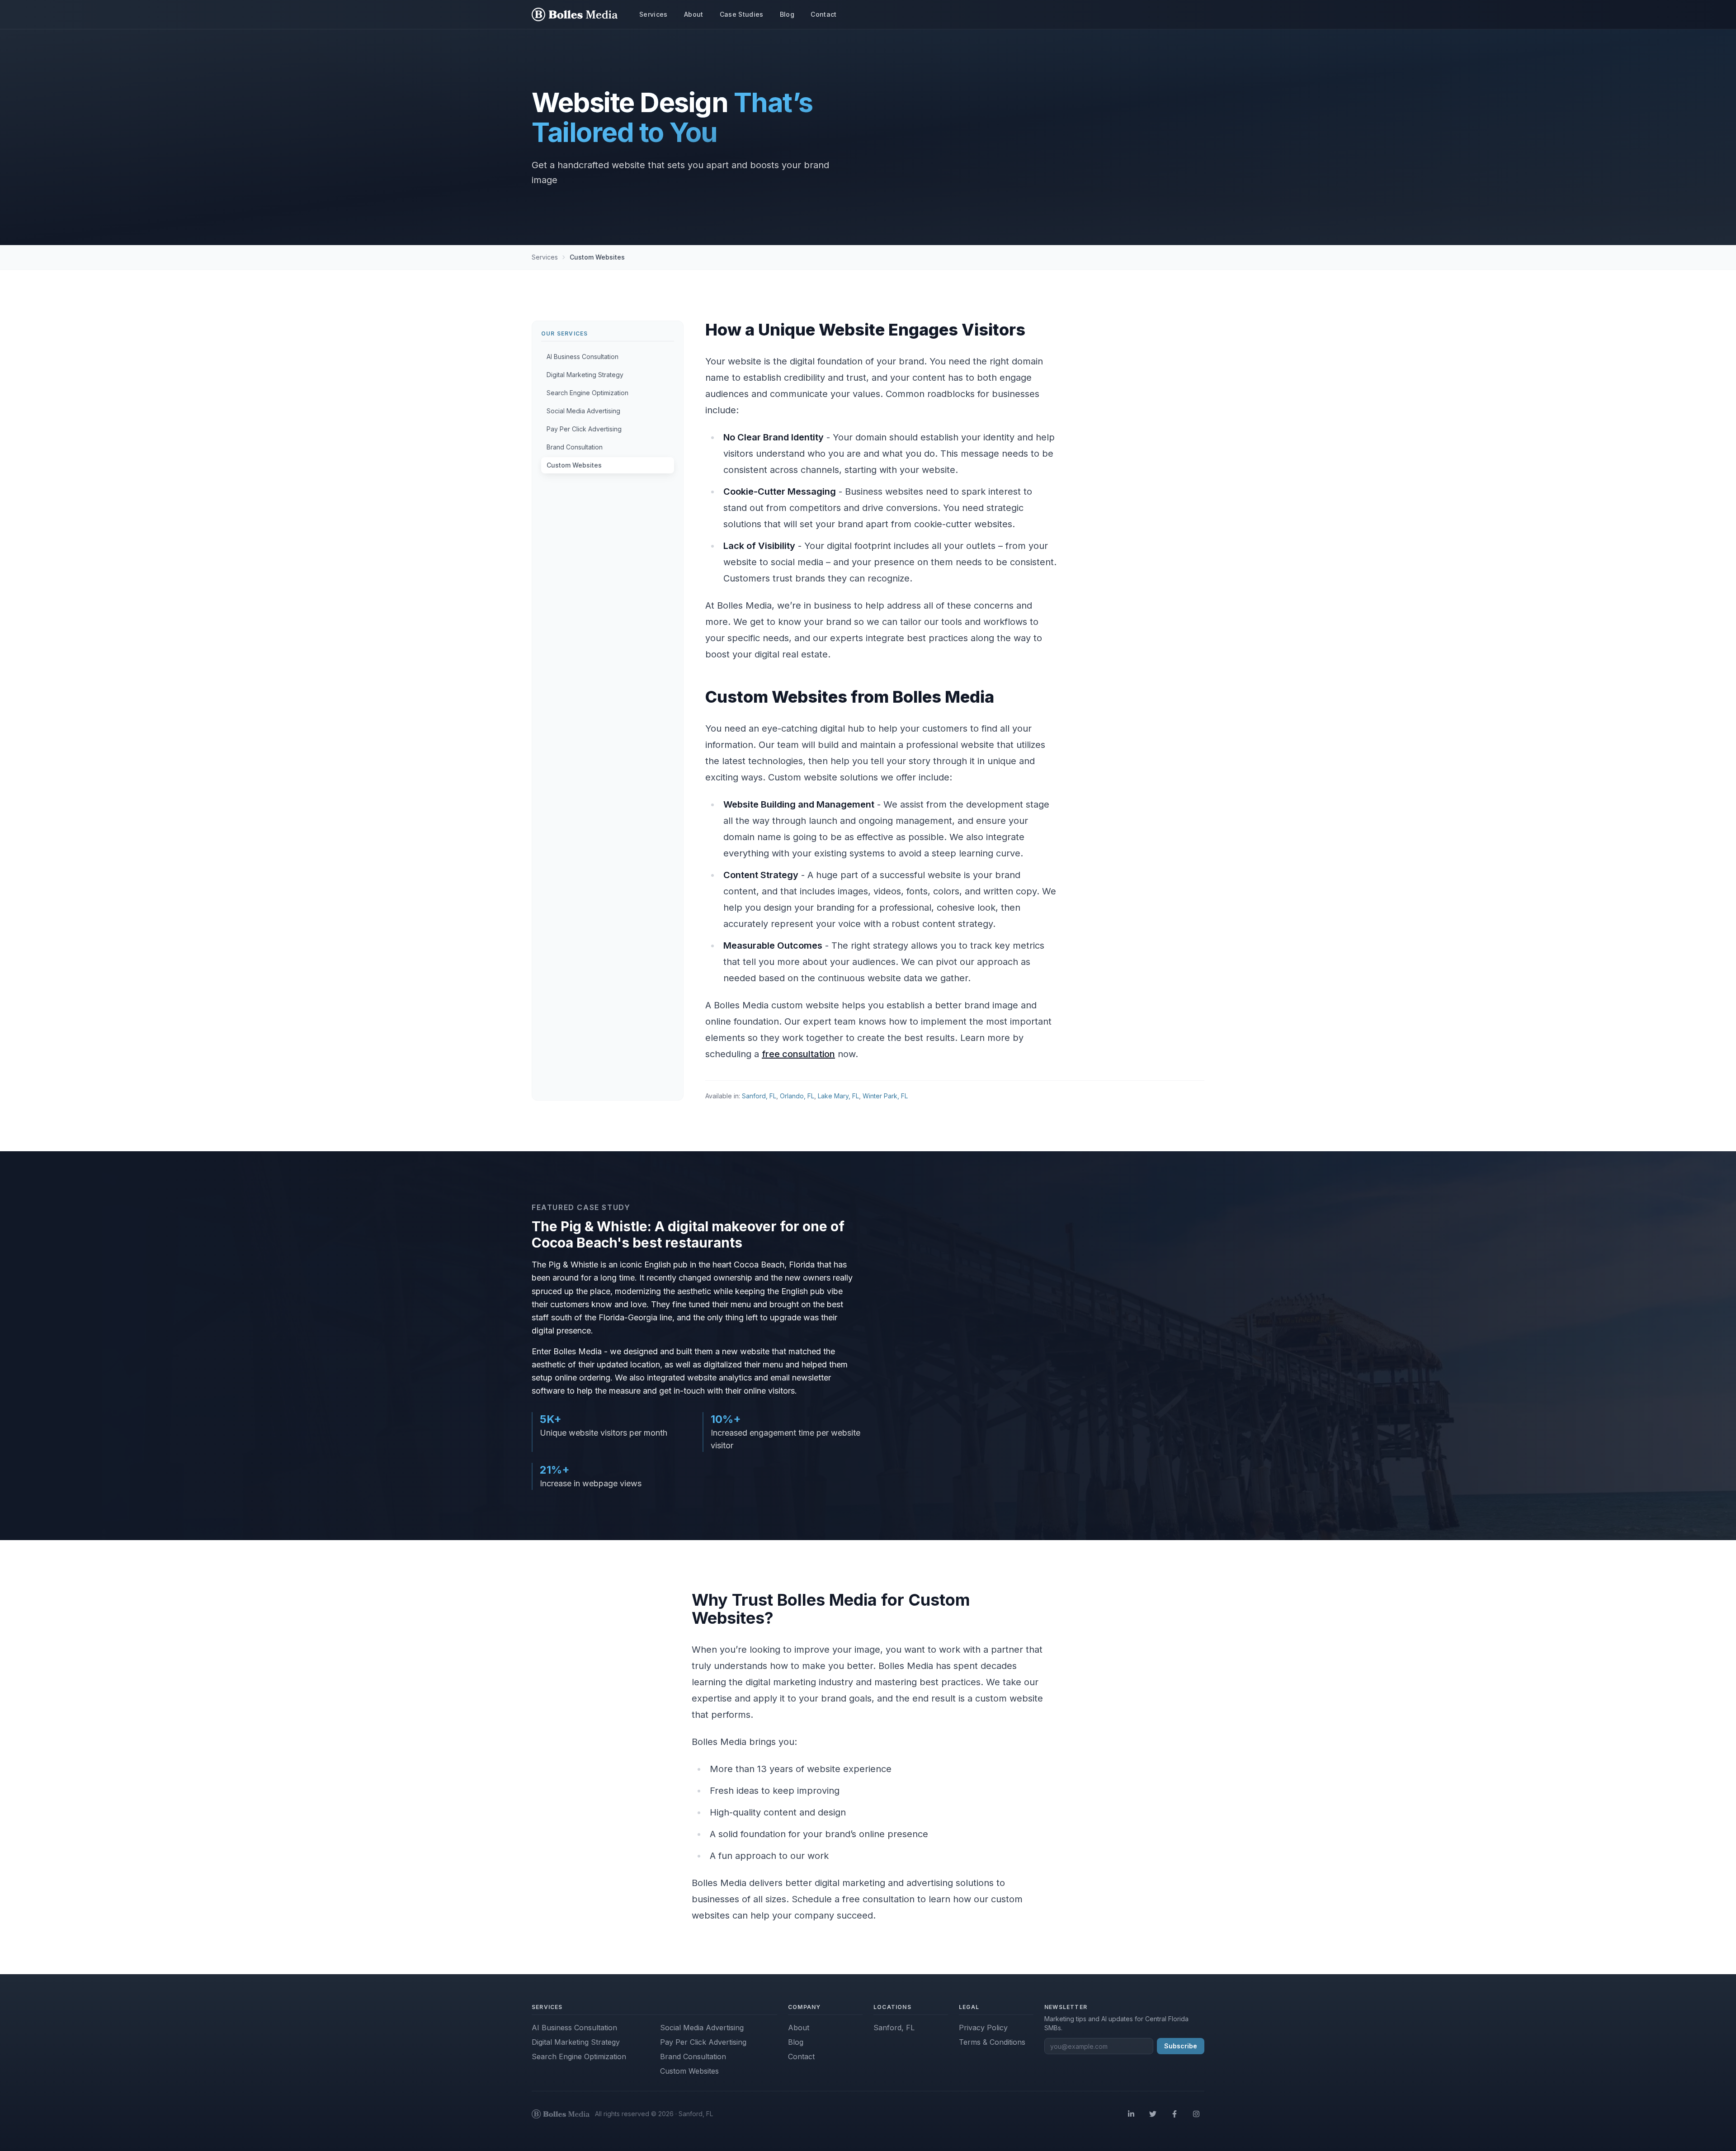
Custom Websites (689, 2071)
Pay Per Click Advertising (703, 2042)
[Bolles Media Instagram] (1196, 2114)
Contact (801, 2056)
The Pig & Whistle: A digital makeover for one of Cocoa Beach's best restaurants (688, 1234)
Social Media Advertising (702, 2028)
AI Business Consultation (574, 2028)
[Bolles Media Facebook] (1175, 2114)
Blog (796, 2042)
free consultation (798, 1054)
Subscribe (1181, 2046)
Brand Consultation (693, 2056)
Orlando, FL (797, 1096)
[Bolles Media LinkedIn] (1131, 2114)
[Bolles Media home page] (575, 14)
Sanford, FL (759, 1096)
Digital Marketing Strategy (576, 2042)
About (799, 2028)
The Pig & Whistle (565, 1265)
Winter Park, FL (885, 1096)
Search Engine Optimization (579, 2056)
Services (545, 257)
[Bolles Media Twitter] (1153, 2114)
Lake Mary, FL (838, 1096)
